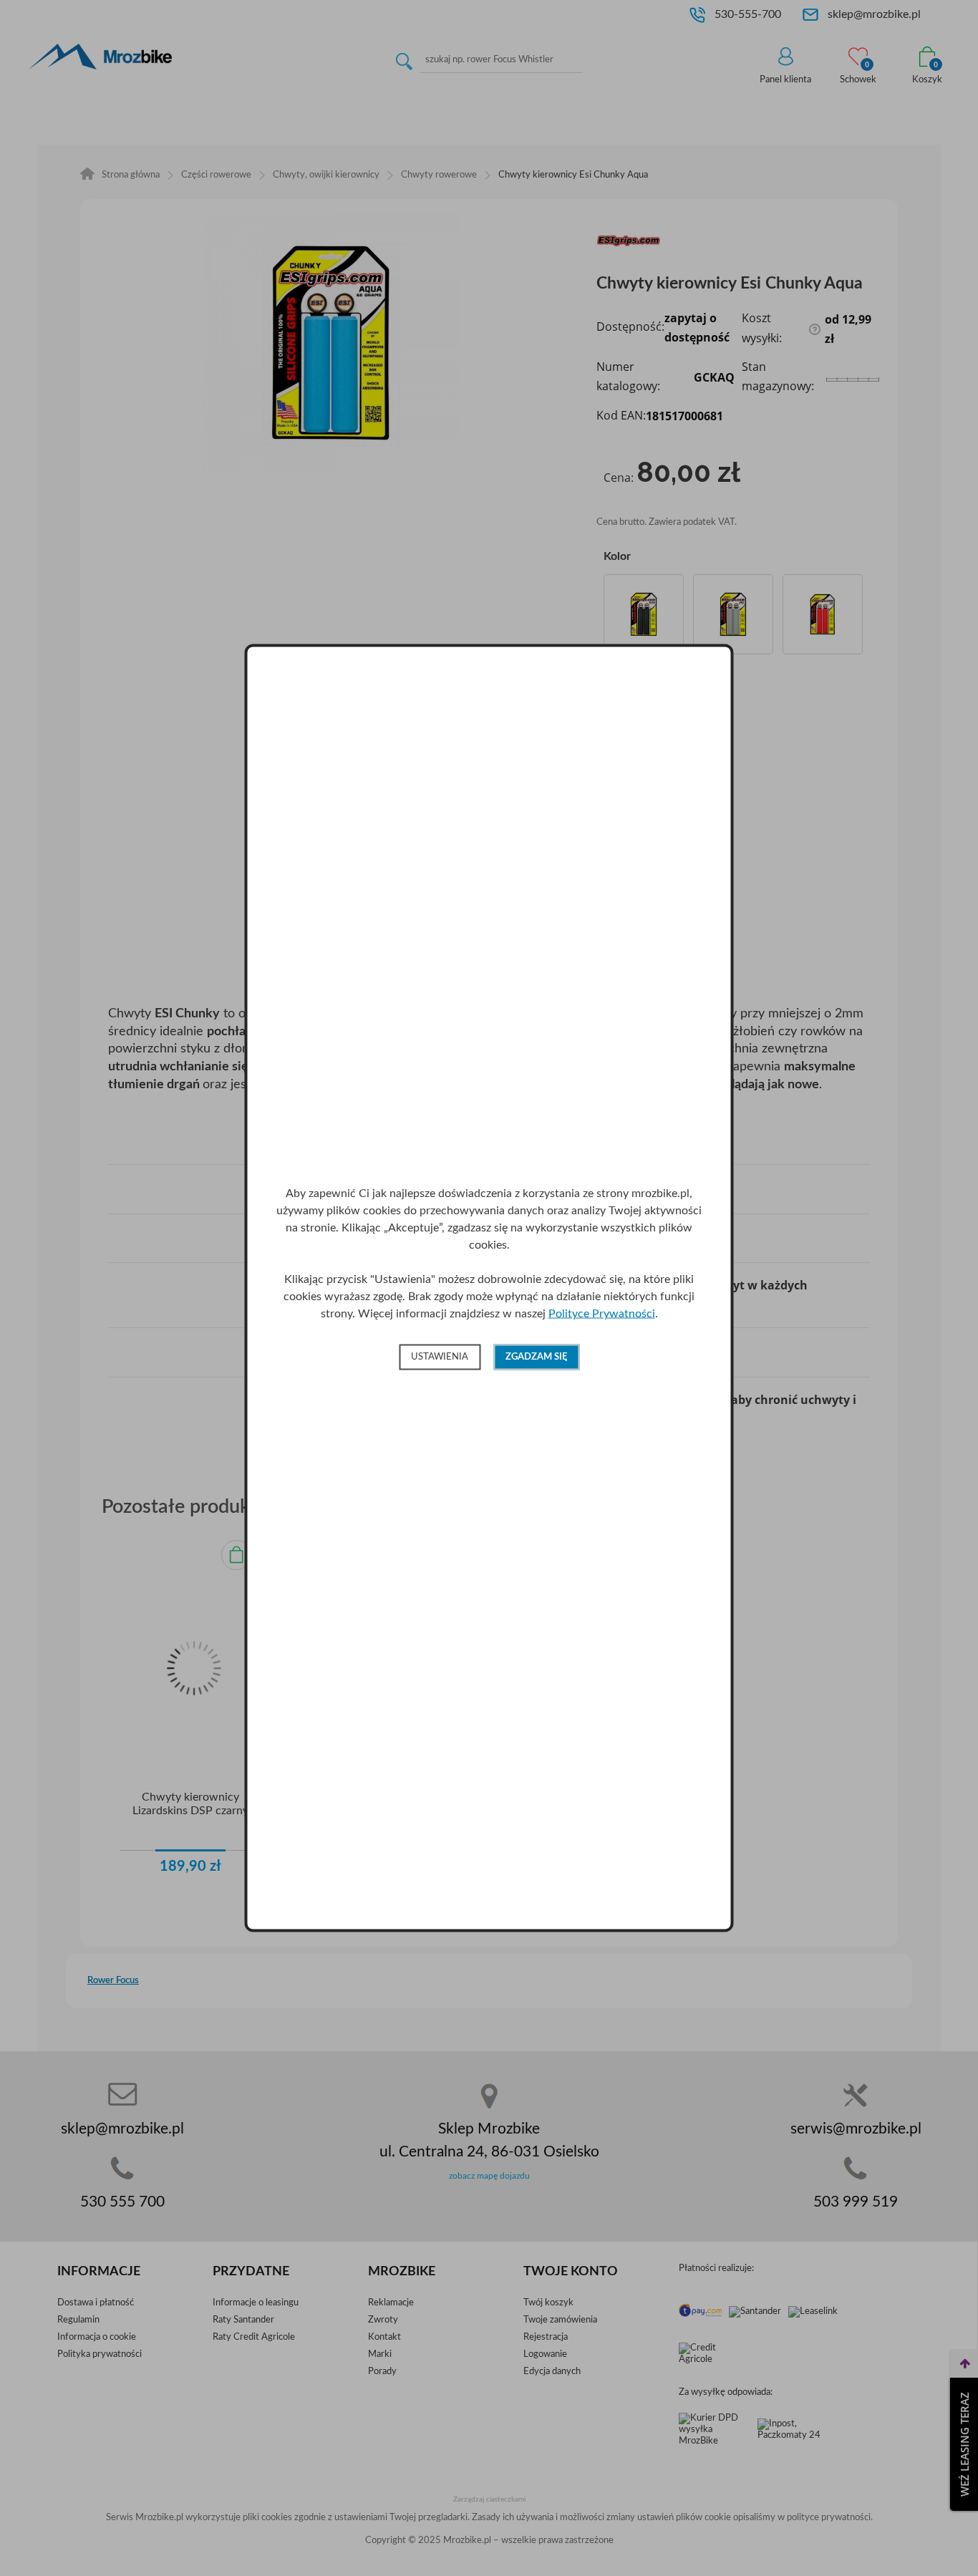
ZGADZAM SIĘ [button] (536, 1356)
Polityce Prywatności (602, 1313)
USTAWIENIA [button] (440, 1356)
